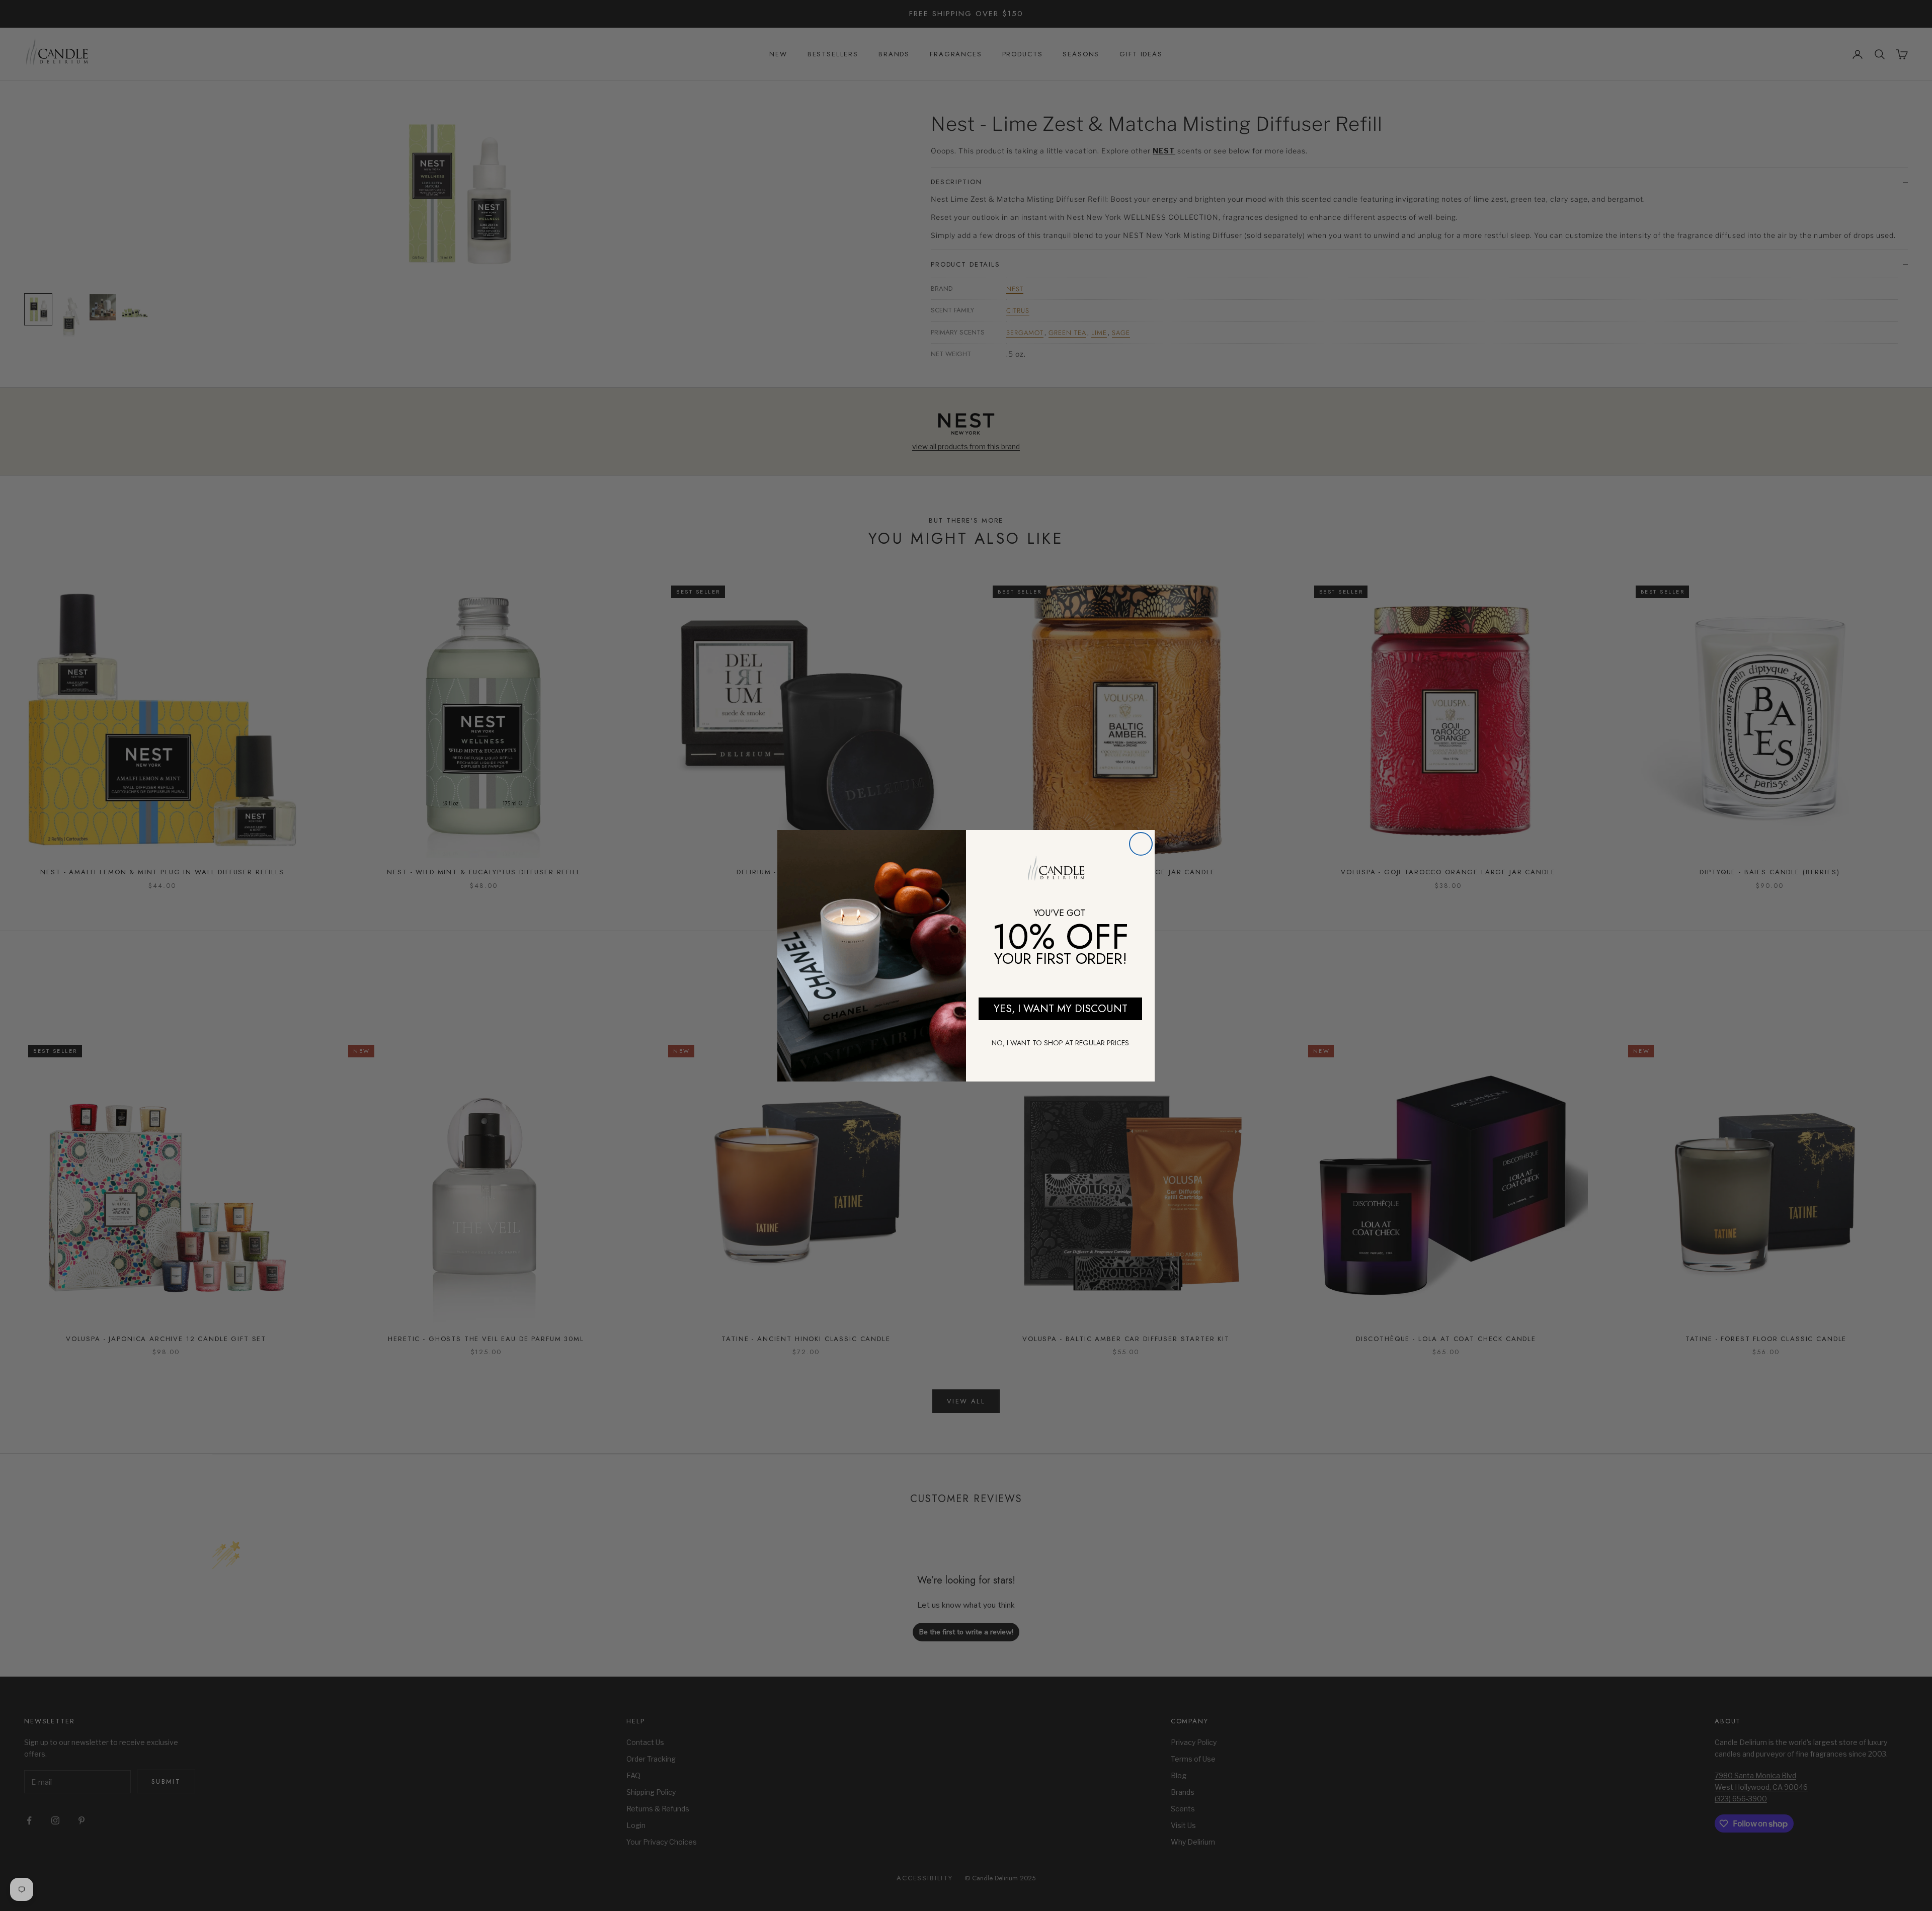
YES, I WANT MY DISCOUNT (1061, 1009)
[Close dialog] (1141, 844)
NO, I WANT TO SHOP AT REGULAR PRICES (1060, 1043)
